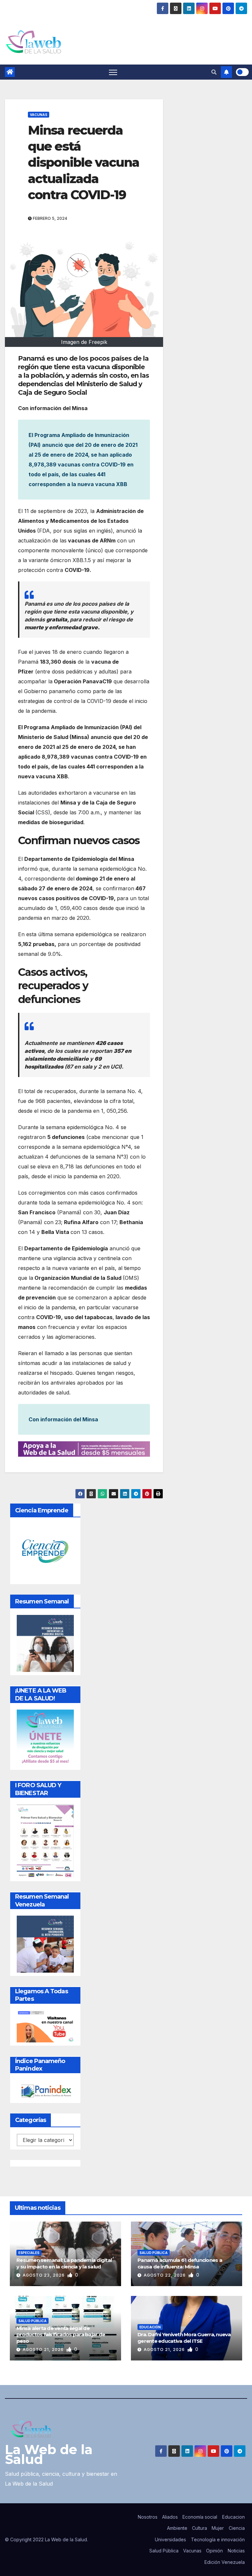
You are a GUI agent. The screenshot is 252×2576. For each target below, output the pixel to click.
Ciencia (237, 2528)
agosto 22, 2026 (165, 2275)
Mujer (218, 2528)
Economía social (200, 2517)
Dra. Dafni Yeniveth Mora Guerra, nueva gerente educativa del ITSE (184, 2338)
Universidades (170, 2539)
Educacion (233, 2517)
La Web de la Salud (49, 2454)
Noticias (236, 2551)
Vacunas (39, 115)
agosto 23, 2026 (44, 2275)
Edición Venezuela (225, 2562)
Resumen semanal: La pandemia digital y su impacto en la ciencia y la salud (64, 2263)
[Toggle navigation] (113, 72)
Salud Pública (154, 2253)
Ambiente (177, 2528)
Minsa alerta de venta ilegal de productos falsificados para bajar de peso (61, 2335)
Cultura (199, 2528)
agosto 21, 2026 (44, 2349)
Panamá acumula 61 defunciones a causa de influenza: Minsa (180, 2263)
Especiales (29, 2253)
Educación (150, 2327)
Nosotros (148, 2517)
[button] (214, 72)
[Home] (10, 72)
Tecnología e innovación (218, 2539)
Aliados (170, 2517)
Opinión (214, 2551)
